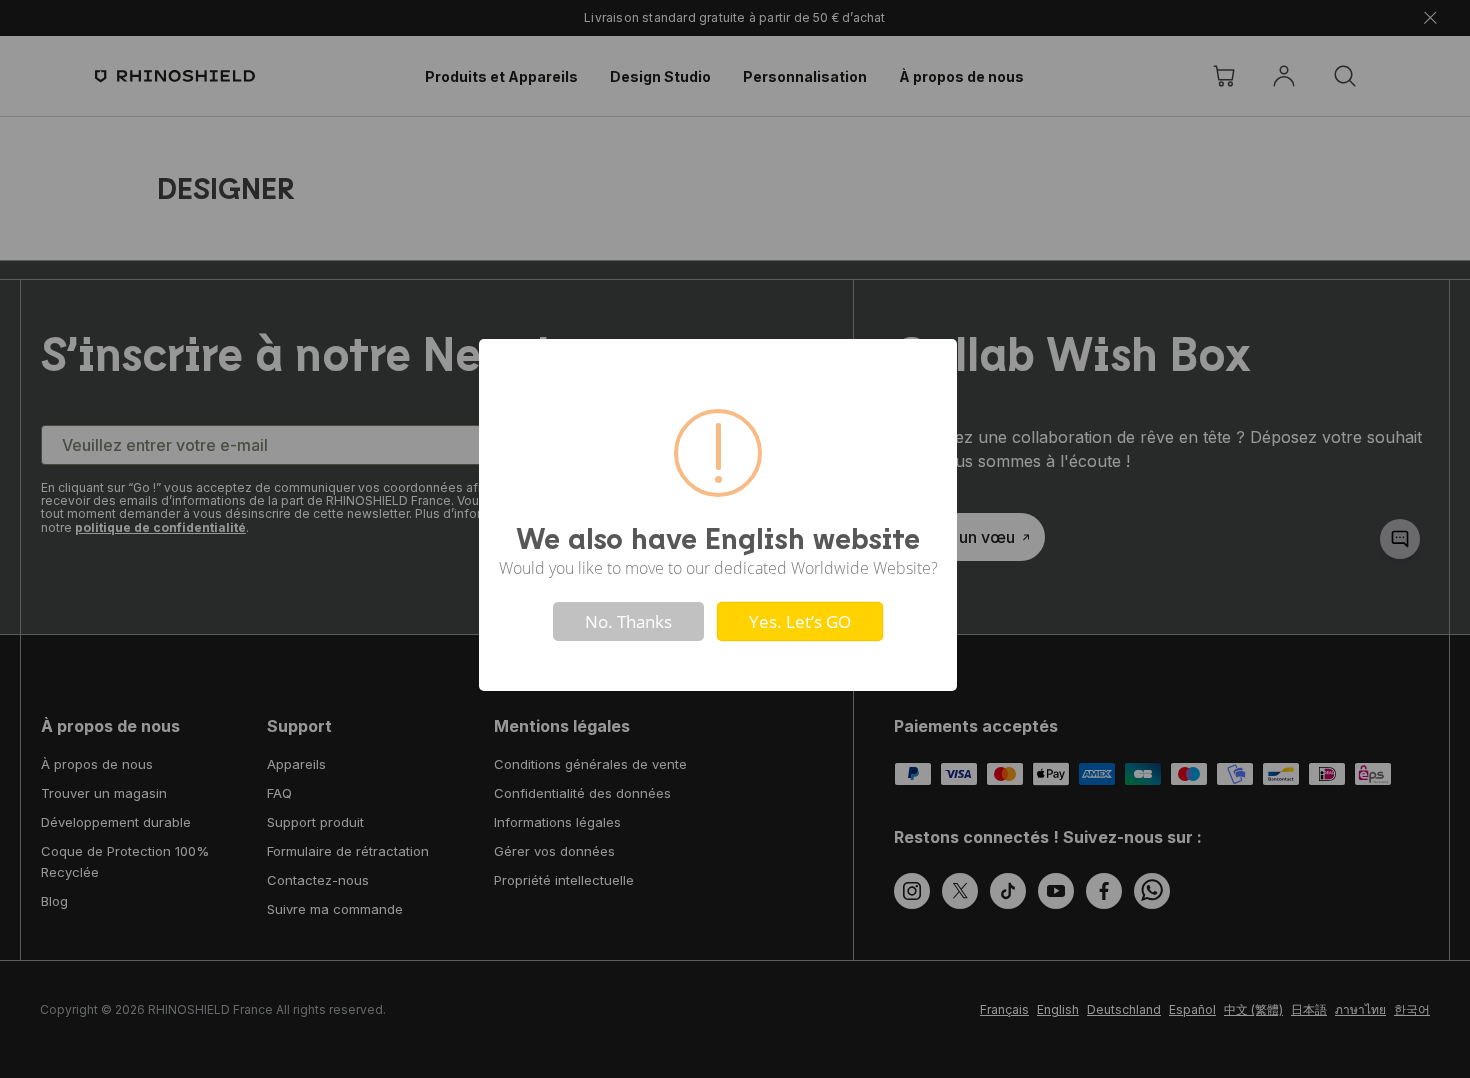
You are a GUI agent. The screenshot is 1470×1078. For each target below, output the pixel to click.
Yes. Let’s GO (800, 621)
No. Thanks (628, 621)
